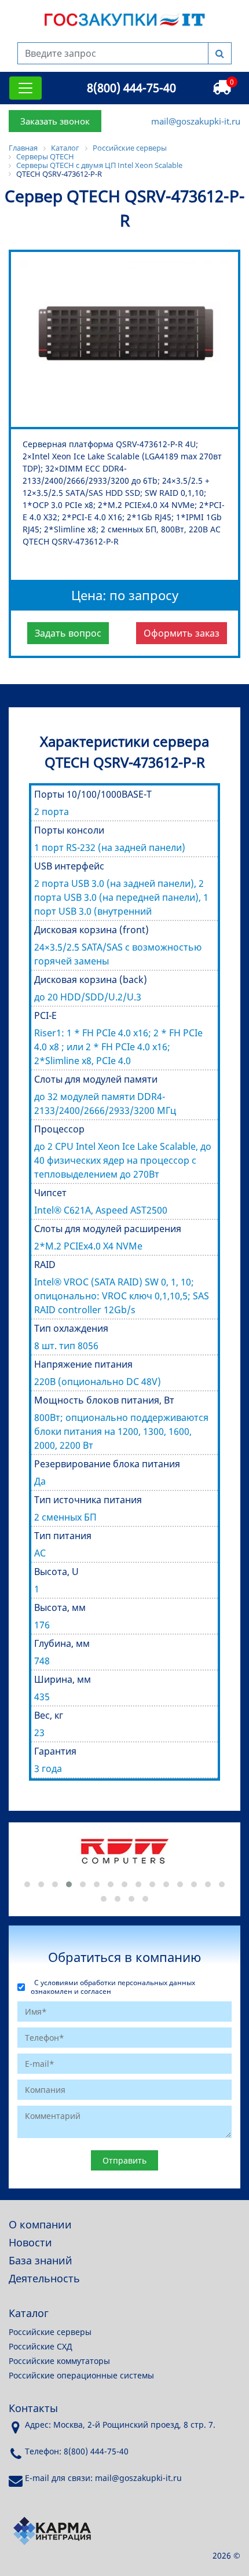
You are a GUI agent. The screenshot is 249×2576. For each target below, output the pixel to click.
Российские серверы (50, 2332)
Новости (30, 2242)
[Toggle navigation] (25, 88)
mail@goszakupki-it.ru (196, 121)
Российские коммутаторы (59, 2361)
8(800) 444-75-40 (131, 88)
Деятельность (44, 2278)
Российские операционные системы (81, 2375)
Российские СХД (41, 2346)
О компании (40, 2224)
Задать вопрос (68, 633)
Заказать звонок (55, 121)
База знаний (41, 2260)
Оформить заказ (182, 633)
